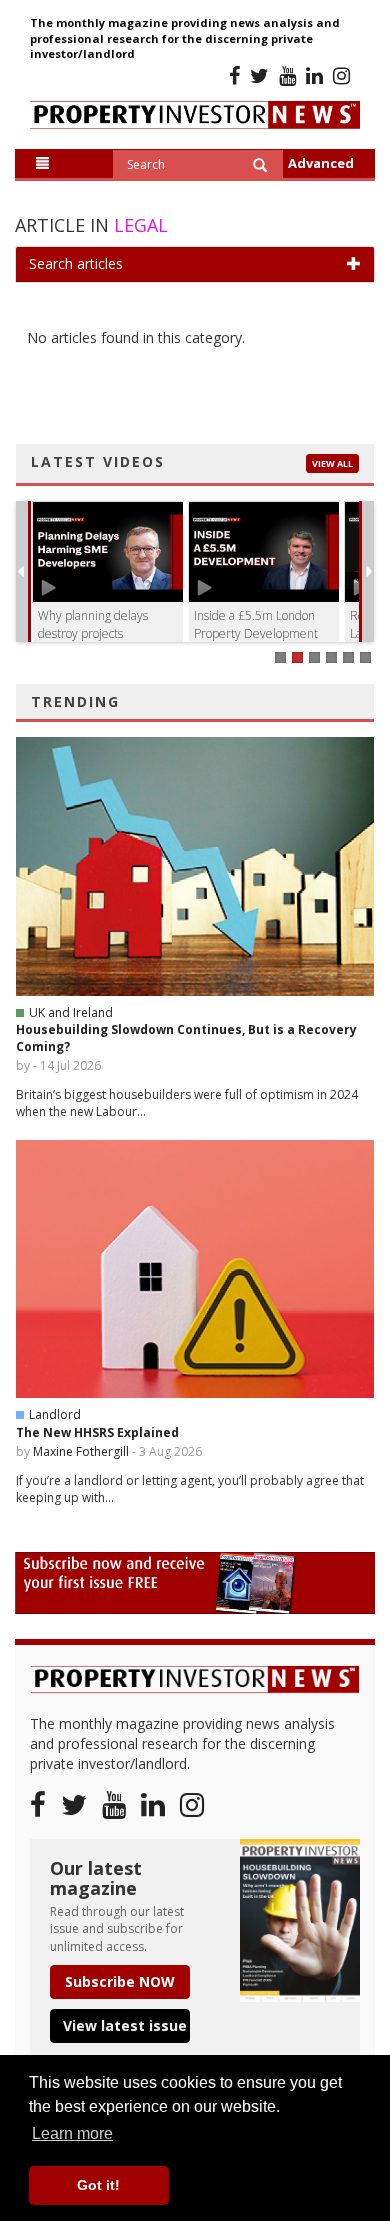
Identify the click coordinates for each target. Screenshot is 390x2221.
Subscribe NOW (120, 1981)
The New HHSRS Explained (97, 1432)
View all (332, 463)
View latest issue (125, 2025)
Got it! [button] (98, 2185)
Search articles (76, 263)
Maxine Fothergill (81, 1451)
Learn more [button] (72, 2133)
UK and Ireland (71, 1012)
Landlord (55, 1414)
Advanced (321, 163)
